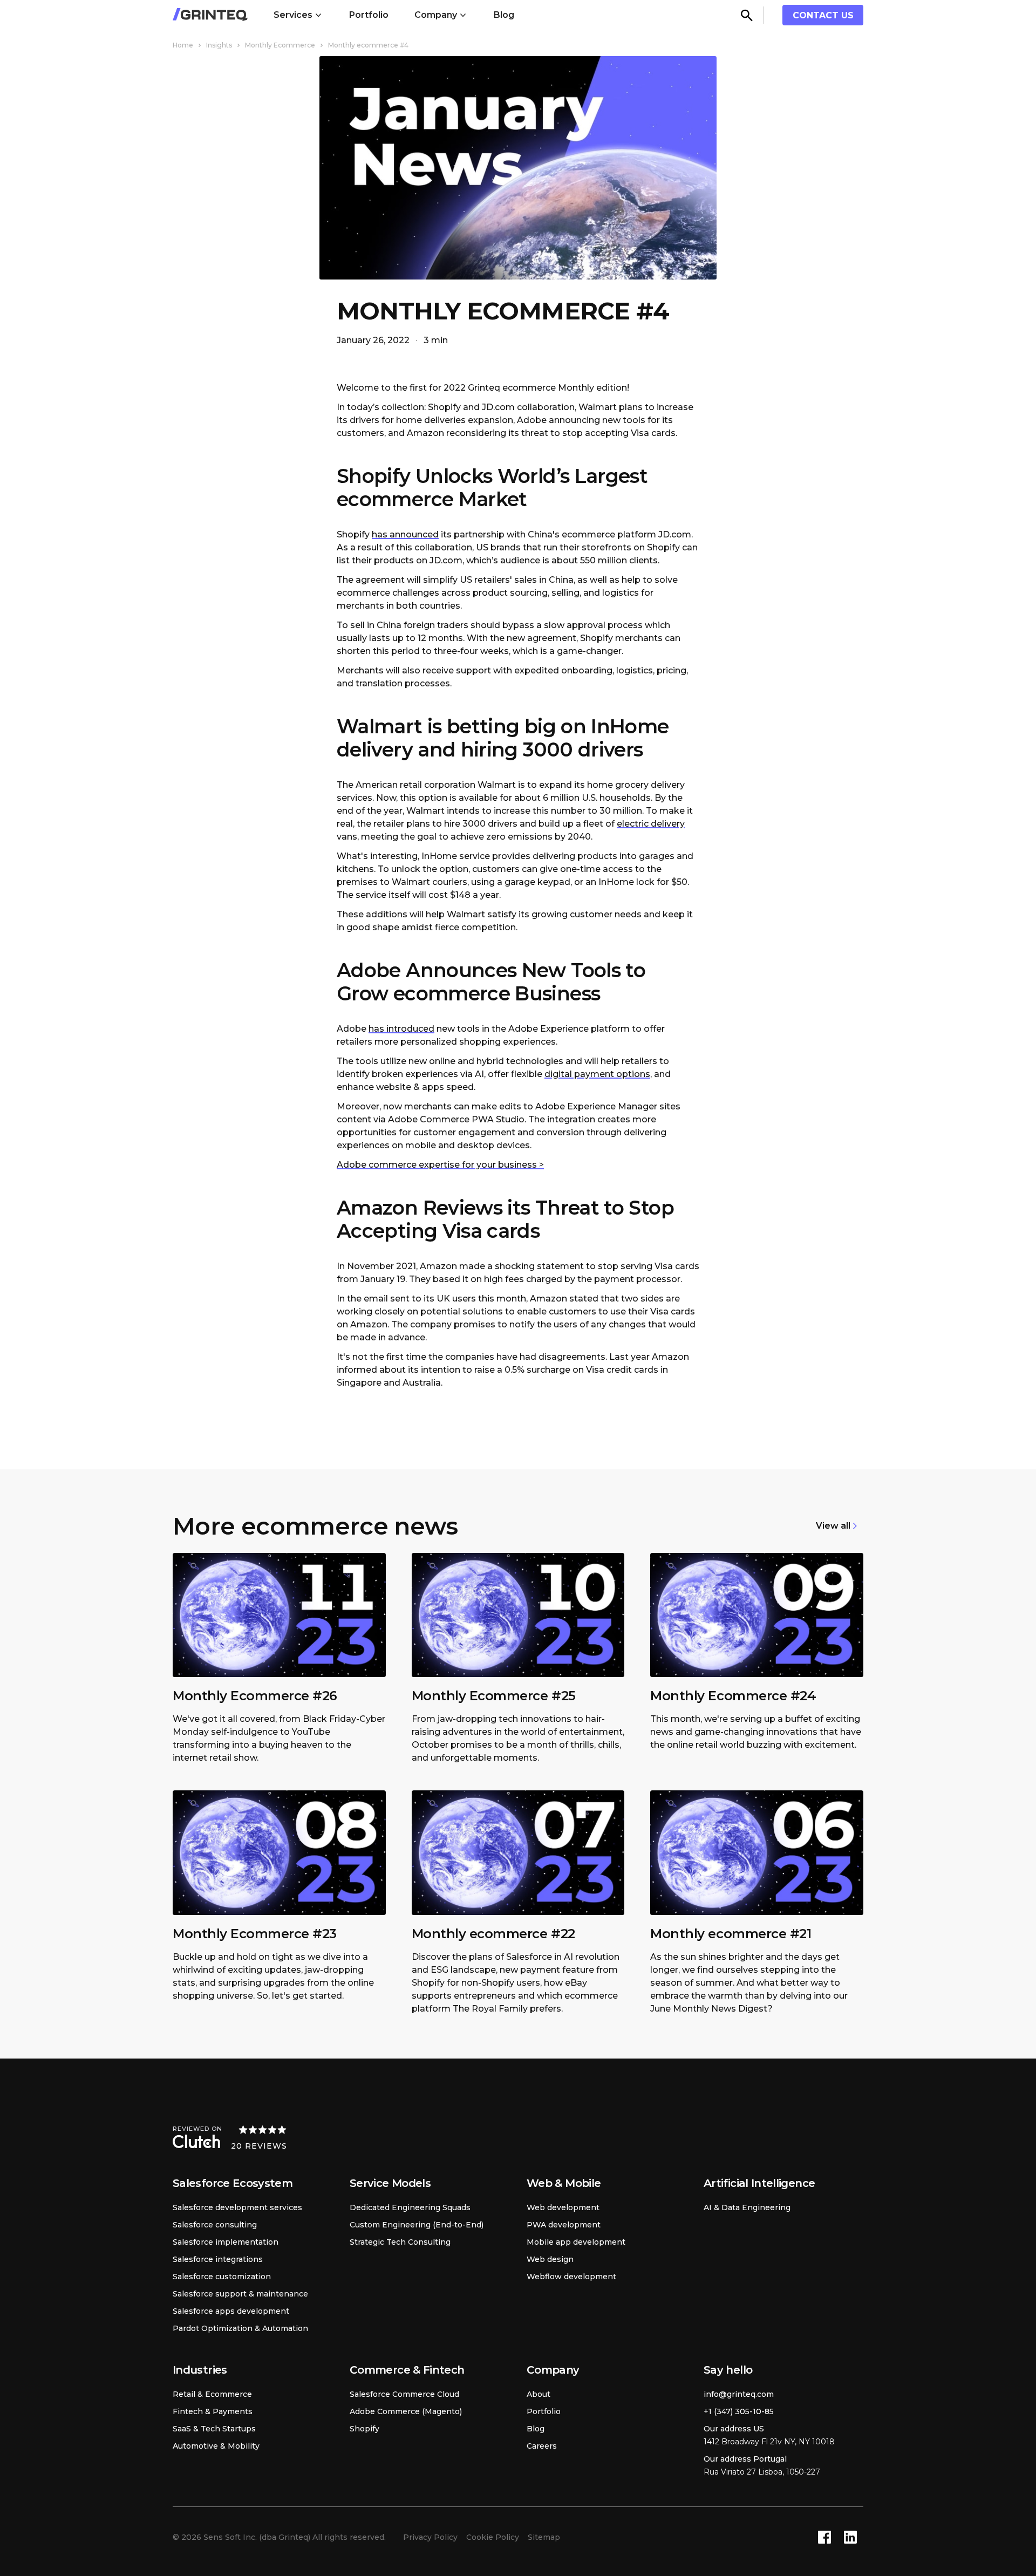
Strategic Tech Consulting (400, 2242)
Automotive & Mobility (216, 2446)
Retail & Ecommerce (212, 2394)
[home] (210, 15)
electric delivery (651, 824)
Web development (563, 2207)
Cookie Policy (493, 2537)
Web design (550, 2259)
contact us (823, 15)
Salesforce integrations (218, 2259)
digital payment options (597, 1074)
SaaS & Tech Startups (214, 2429)
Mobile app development (576, 2242)
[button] (298, 15)
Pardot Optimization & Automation (240, 2328)
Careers (542, 2446)
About (539, 2394)
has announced (405, 534)
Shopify (364, 2429)
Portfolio (369, 15)
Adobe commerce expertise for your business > (440, 1165)
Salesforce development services (237, 2207)
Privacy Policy (430, 2537)
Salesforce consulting (215, 2225)
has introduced (401, 1029)
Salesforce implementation (226, 2242)
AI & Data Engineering (747, 2207)
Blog (504, 15)
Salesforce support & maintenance (240, 2294)
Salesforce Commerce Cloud (404, 2394)
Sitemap (544, 2537)
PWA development (564, 2225)
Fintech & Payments (213, 2411)
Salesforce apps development (231, 2311)
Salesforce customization (222, 2277)
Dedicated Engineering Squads (410, 2207)
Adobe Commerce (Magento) (406, 2411)
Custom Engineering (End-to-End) (417, 2225)
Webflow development (571, 2277)
